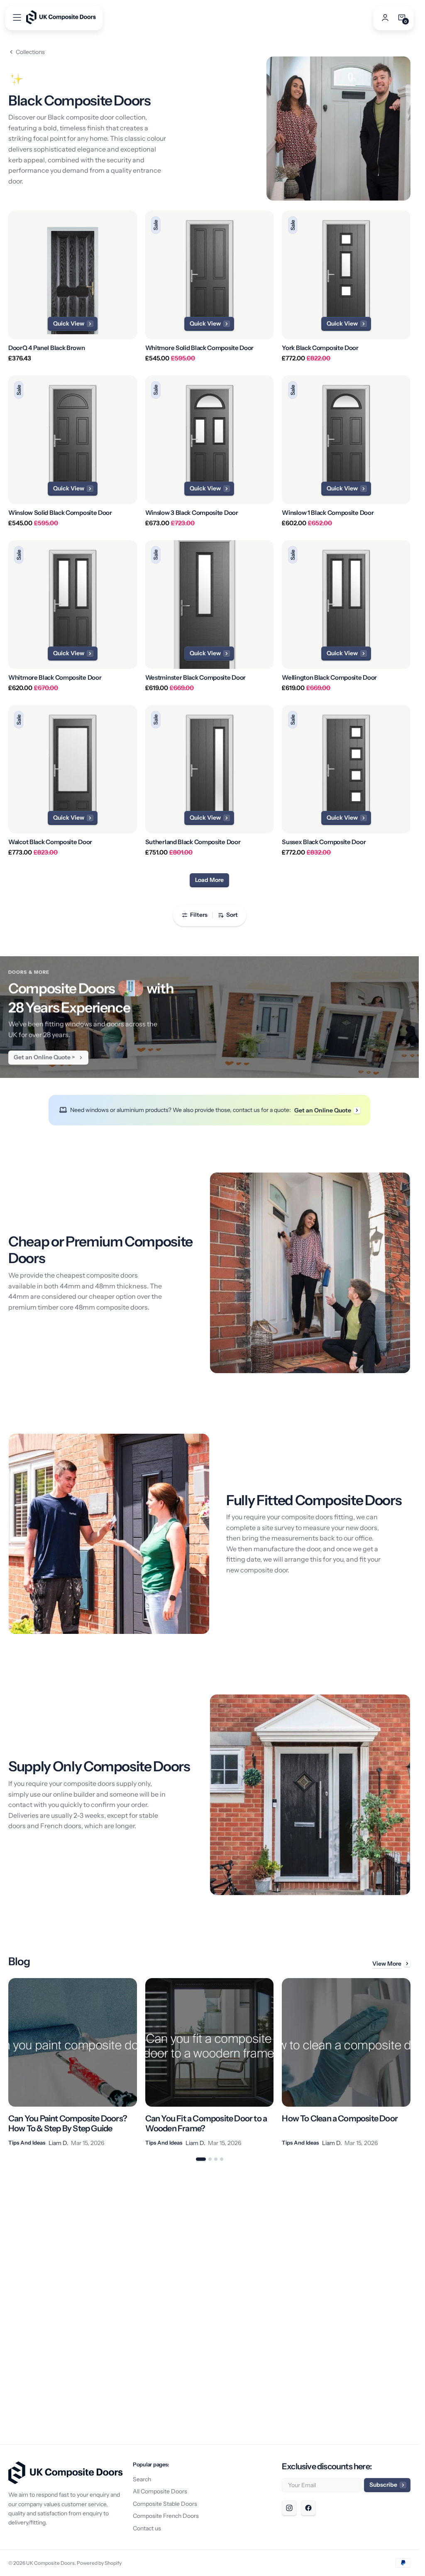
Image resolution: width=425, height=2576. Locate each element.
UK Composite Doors (50, 2563)
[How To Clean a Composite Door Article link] (346, 2063)
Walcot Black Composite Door (50, 842)
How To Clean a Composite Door (340, 2118)
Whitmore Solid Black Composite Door (200, 348)
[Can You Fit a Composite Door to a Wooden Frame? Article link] (210, 2063)
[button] (17, 17)
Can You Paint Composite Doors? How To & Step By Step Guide (68, 2123)
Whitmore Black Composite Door (55, 678)
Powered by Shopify (99, 2563)
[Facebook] (308, 2508)
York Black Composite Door (320, 348)
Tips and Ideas (27, 2143)
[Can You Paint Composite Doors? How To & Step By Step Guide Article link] (73, 2063)
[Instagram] (289, 2508)
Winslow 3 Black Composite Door (192, 513)
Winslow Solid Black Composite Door (60, 513)
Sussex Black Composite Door (324, 842)
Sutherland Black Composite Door (193, 842)
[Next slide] (410, 2063)
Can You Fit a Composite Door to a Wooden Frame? (206, 2123)
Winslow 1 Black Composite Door (328, 513)
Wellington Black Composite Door (329, 678)
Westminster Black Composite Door (195, 678)
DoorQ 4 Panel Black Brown (47, 348)
